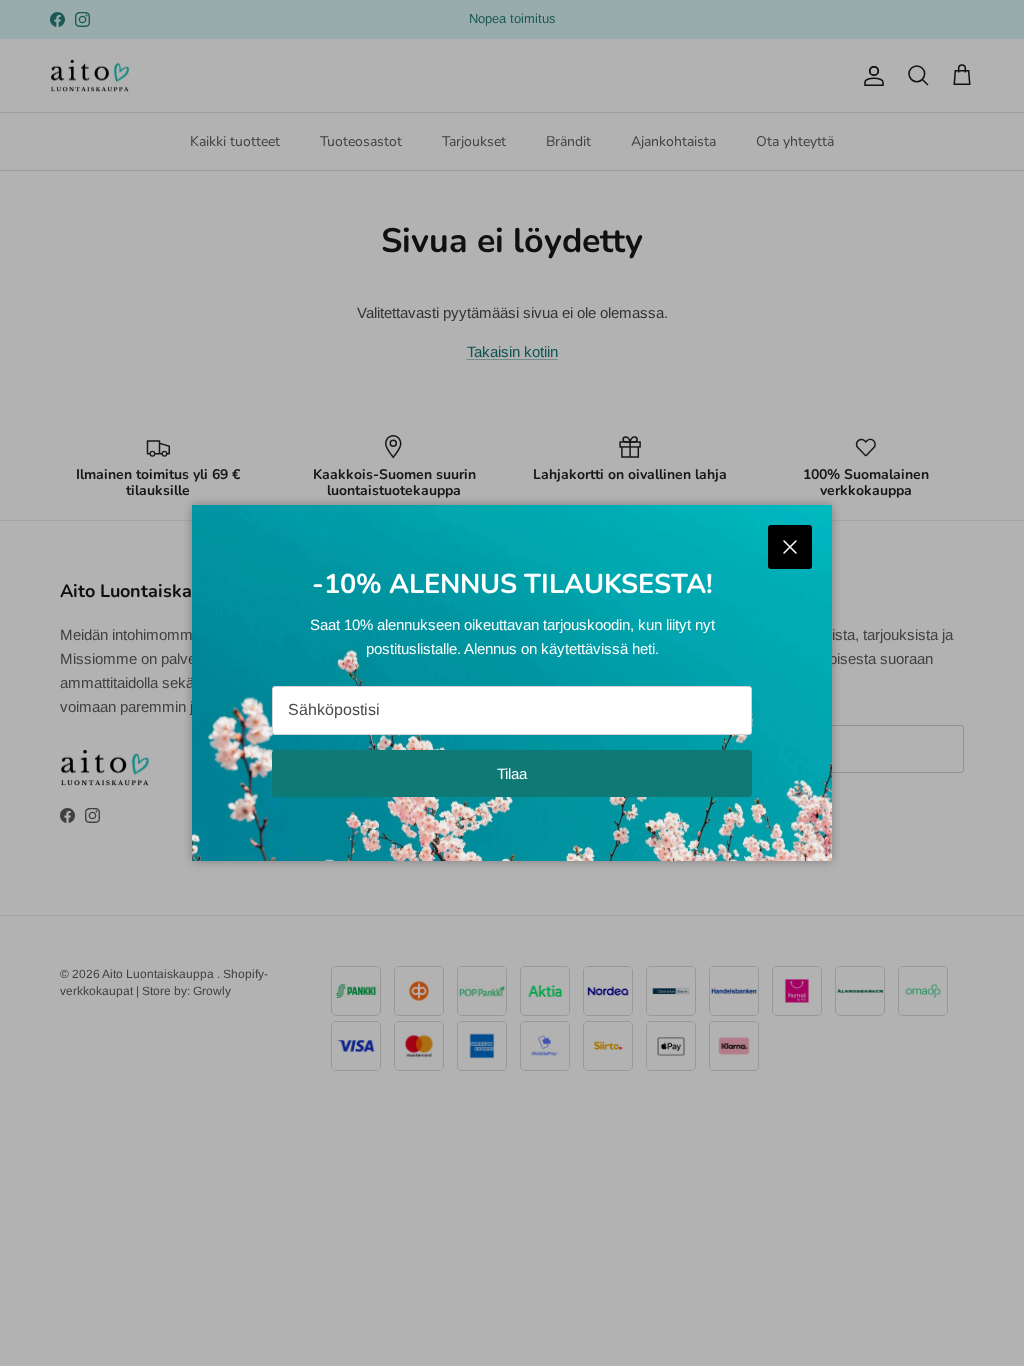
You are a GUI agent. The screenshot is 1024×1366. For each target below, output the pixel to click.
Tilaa (512, 773)
